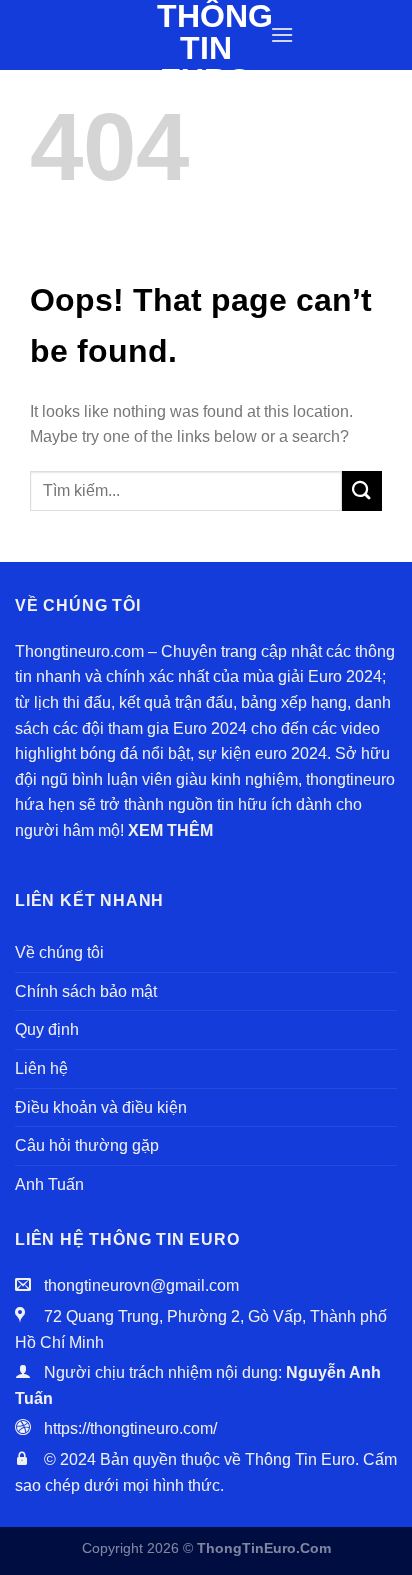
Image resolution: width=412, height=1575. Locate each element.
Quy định (47, 1029)
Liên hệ (41, 1068)
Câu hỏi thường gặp (87, 1145)
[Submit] (362, 490)
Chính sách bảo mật (86, 991)
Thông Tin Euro (206, 48)
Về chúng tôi (59, 952)
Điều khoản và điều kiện (101, 1107)
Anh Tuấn (49, 1184)
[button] (282, 34)
